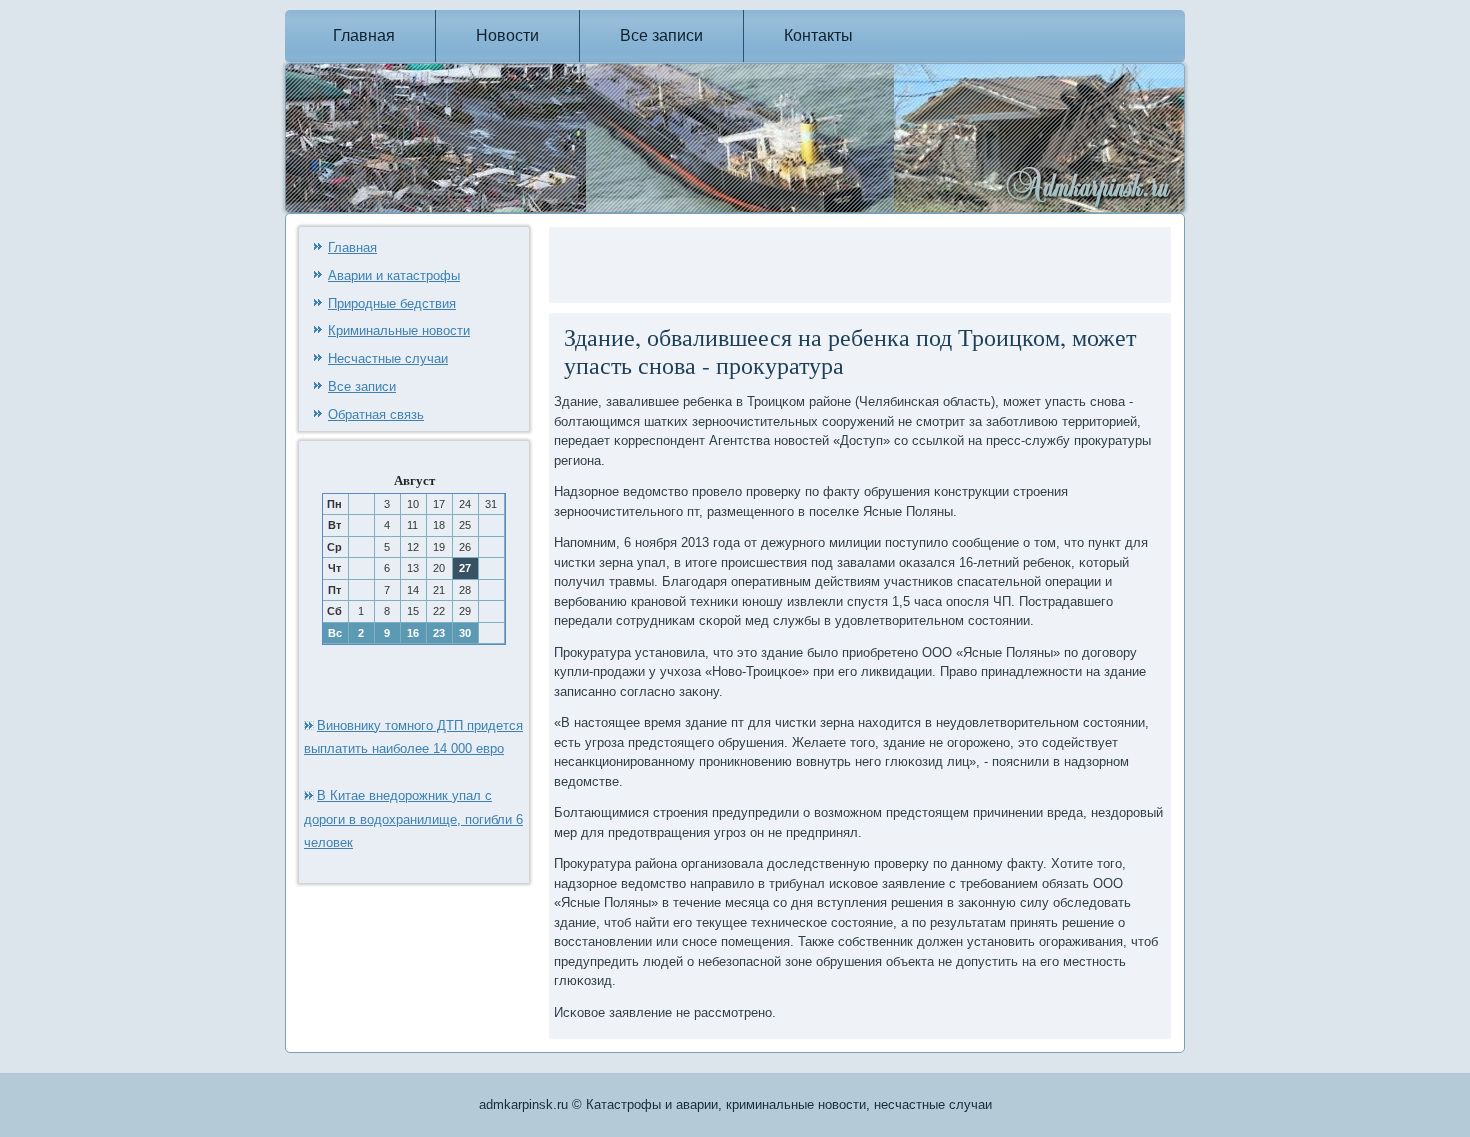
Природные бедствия (392, 303)
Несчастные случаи (388, 358)
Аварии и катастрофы (394, 275)
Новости (507, 35)
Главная (364, 35)
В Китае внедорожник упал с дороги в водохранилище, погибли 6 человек (413, 819)
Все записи (661, 35)
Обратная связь (376, 414)
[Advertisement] (788, 262)
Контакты (818, 35)
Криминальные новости (399, 330)
